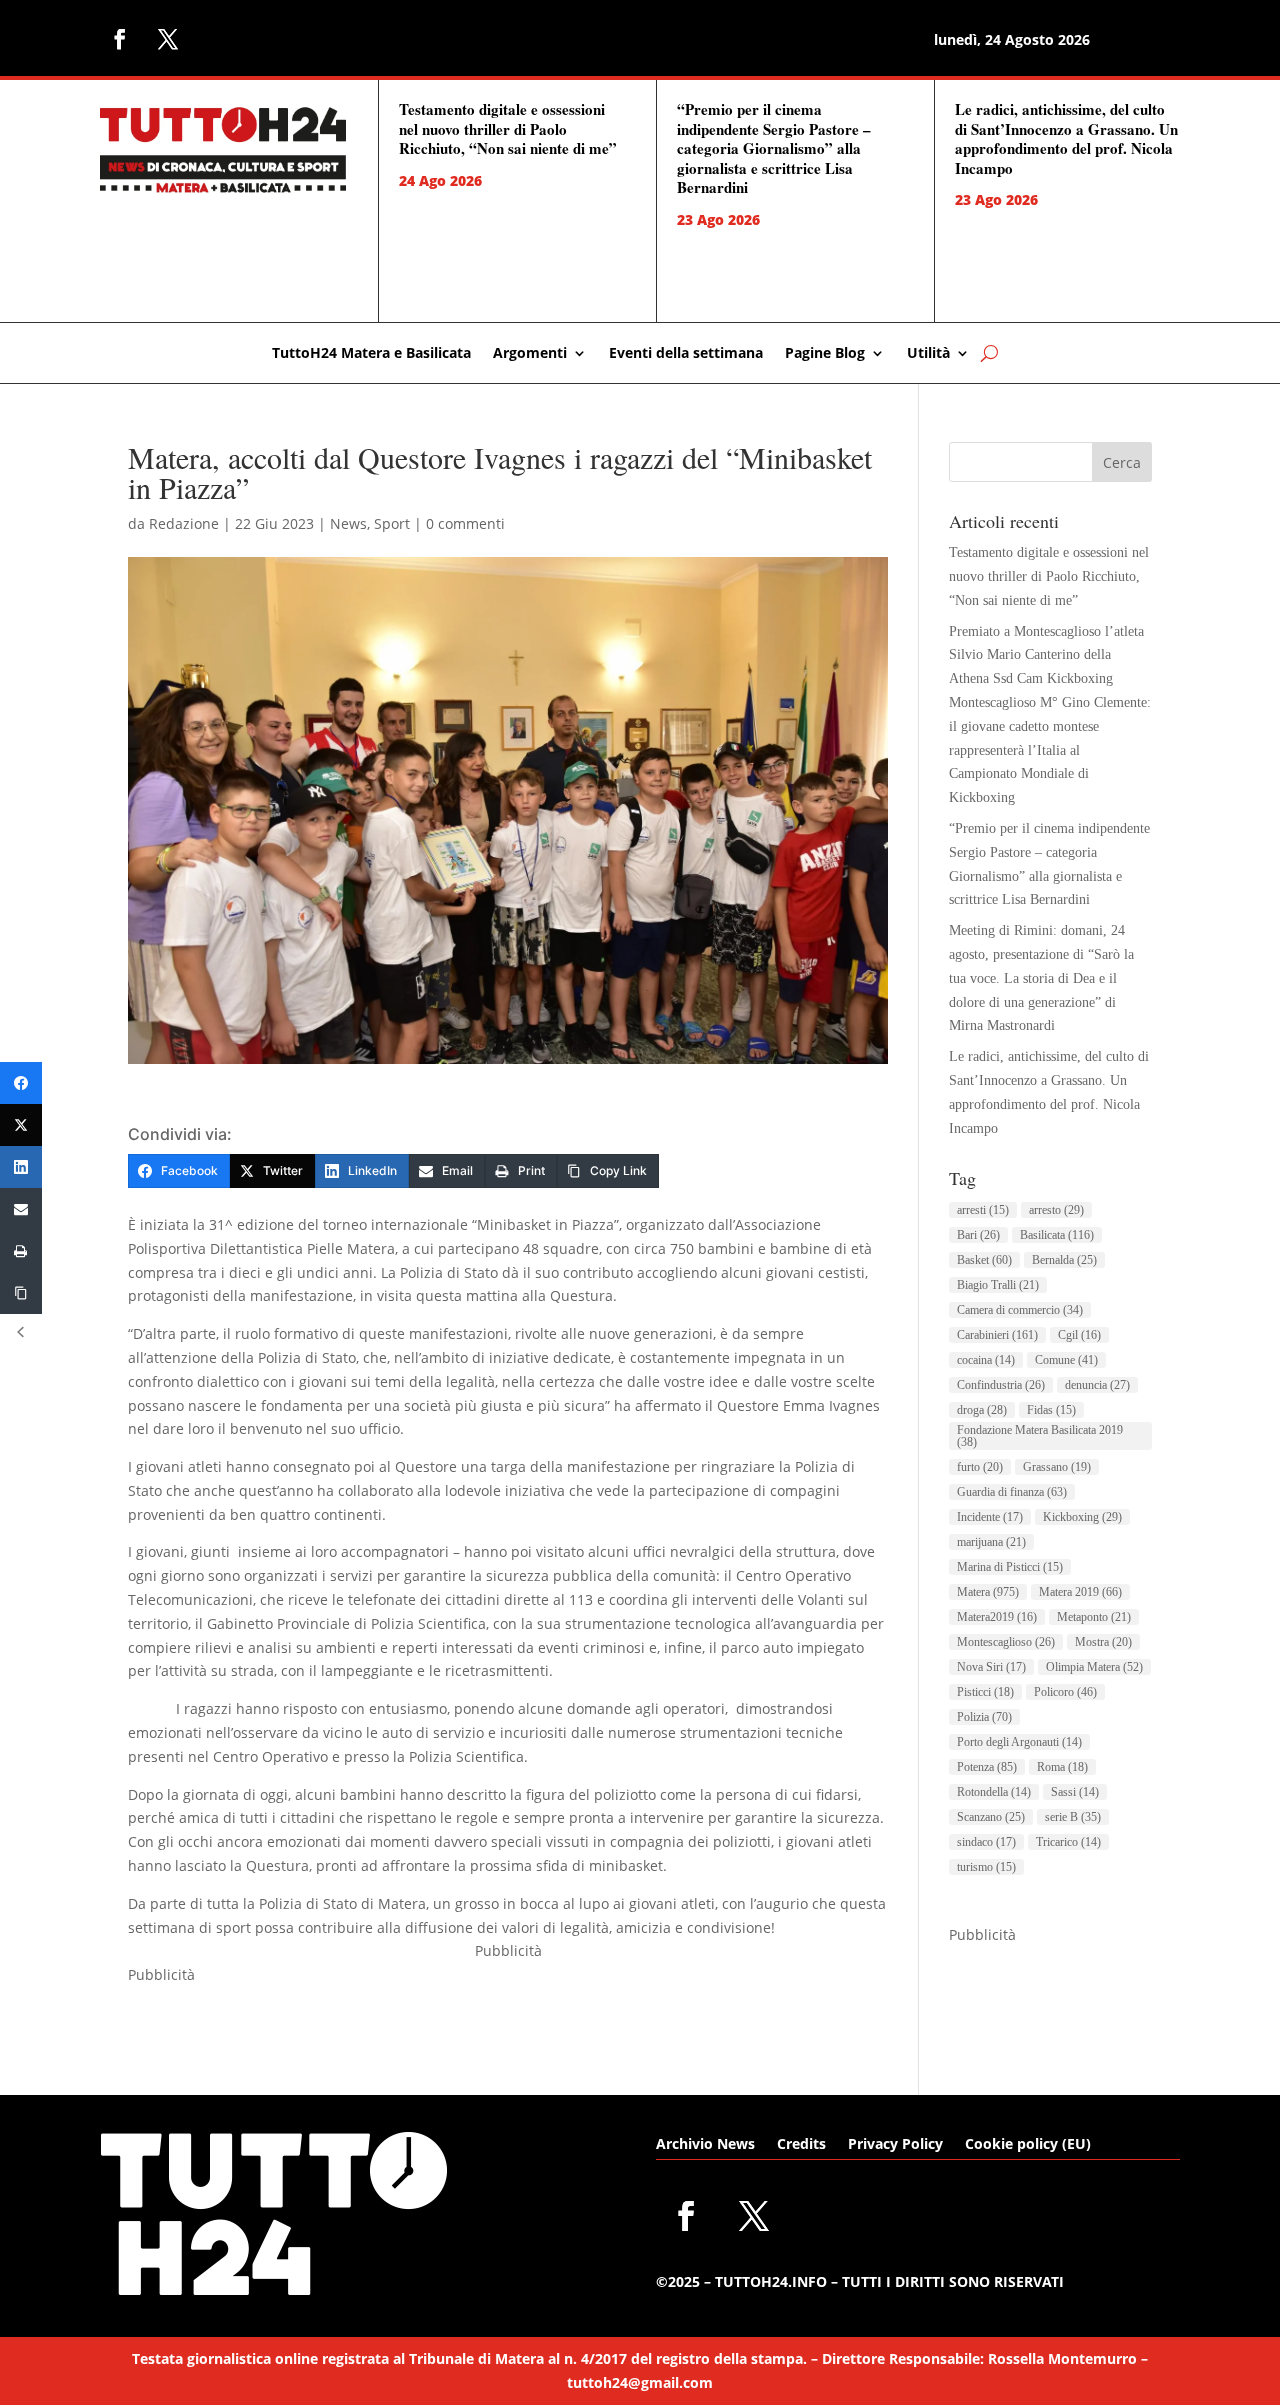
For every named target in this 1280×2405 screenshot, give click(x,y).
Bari (978, 1235)
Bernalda (1064, 1260)
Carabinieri (997, 1335)
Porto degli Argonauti (1019, 1742)
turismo (986, 1867)
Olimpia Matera (1094, 1667)
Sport (392, 523)
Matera (988, 1592)
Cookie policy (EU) (1028, 2145)
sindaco (986, 1842)
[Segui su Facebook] (120, 39)
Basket (984, 1260)
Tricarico (1068, 1842)
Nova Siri (991, 1667)
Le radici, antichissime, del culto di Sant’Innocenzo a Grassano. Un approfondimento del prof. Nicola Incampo (1066, 138)
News (348, 523)
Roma (1062, 1767)
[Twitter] (21, 1125)
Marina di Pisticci (1010, 1567)
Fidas (1051, 1410)
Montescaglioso (1006, 1642)
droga (982, 1410)
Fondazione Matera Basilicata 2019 (1040, 1436)
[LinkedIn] (21, 1167)
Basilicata (1057, 1235)
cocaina (986, 1360)
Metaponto (1094, 1617)
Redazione (184, 523)
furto (980, 1467)
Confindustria (1001, 1385)
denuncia (1097, 1385)
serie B (1073, 1817)
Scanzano (991, 1817)
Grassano (1057, 1467)
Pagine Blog (825, 354)
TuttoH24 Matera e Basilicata (371, 354)
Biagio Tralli (998, 1285)
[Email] (21, 1209)
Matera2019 (997, 1617)
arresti (983, 1210)
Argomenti (530, 354)
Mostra (1103, 1642)
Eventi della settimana (686, 354)
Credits (801, 2145)
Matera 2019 (1080, 1592)
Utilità (928, 354)
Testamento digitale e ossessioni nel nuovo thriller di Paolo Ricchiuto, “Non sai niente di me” (508, 128)
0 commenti (465, 523)
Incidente (990, 1517)
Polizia (984, 1717)
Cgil (1079, 1335)
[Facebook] (21, 1083)
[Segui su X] (168, 39)
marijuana (991, 1542)
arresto (1056, 1210)
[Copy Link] (21, 1293)
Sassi (1075, 1792)
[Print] (21, 1251)
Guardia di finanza (1012, 1492)
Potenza (987, 1767)
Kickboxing (1082, 1517)
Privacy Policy (895, 2145)
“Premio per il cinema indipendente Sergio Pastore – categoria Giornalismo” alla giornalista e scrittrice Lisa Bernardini (774, 148)
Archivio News (705, 2145)
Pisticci (985, 1692)
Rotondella (994, 1792)
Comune (1066, 1360)
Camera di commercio (1020, 1310)
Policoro (1065, 1692)
